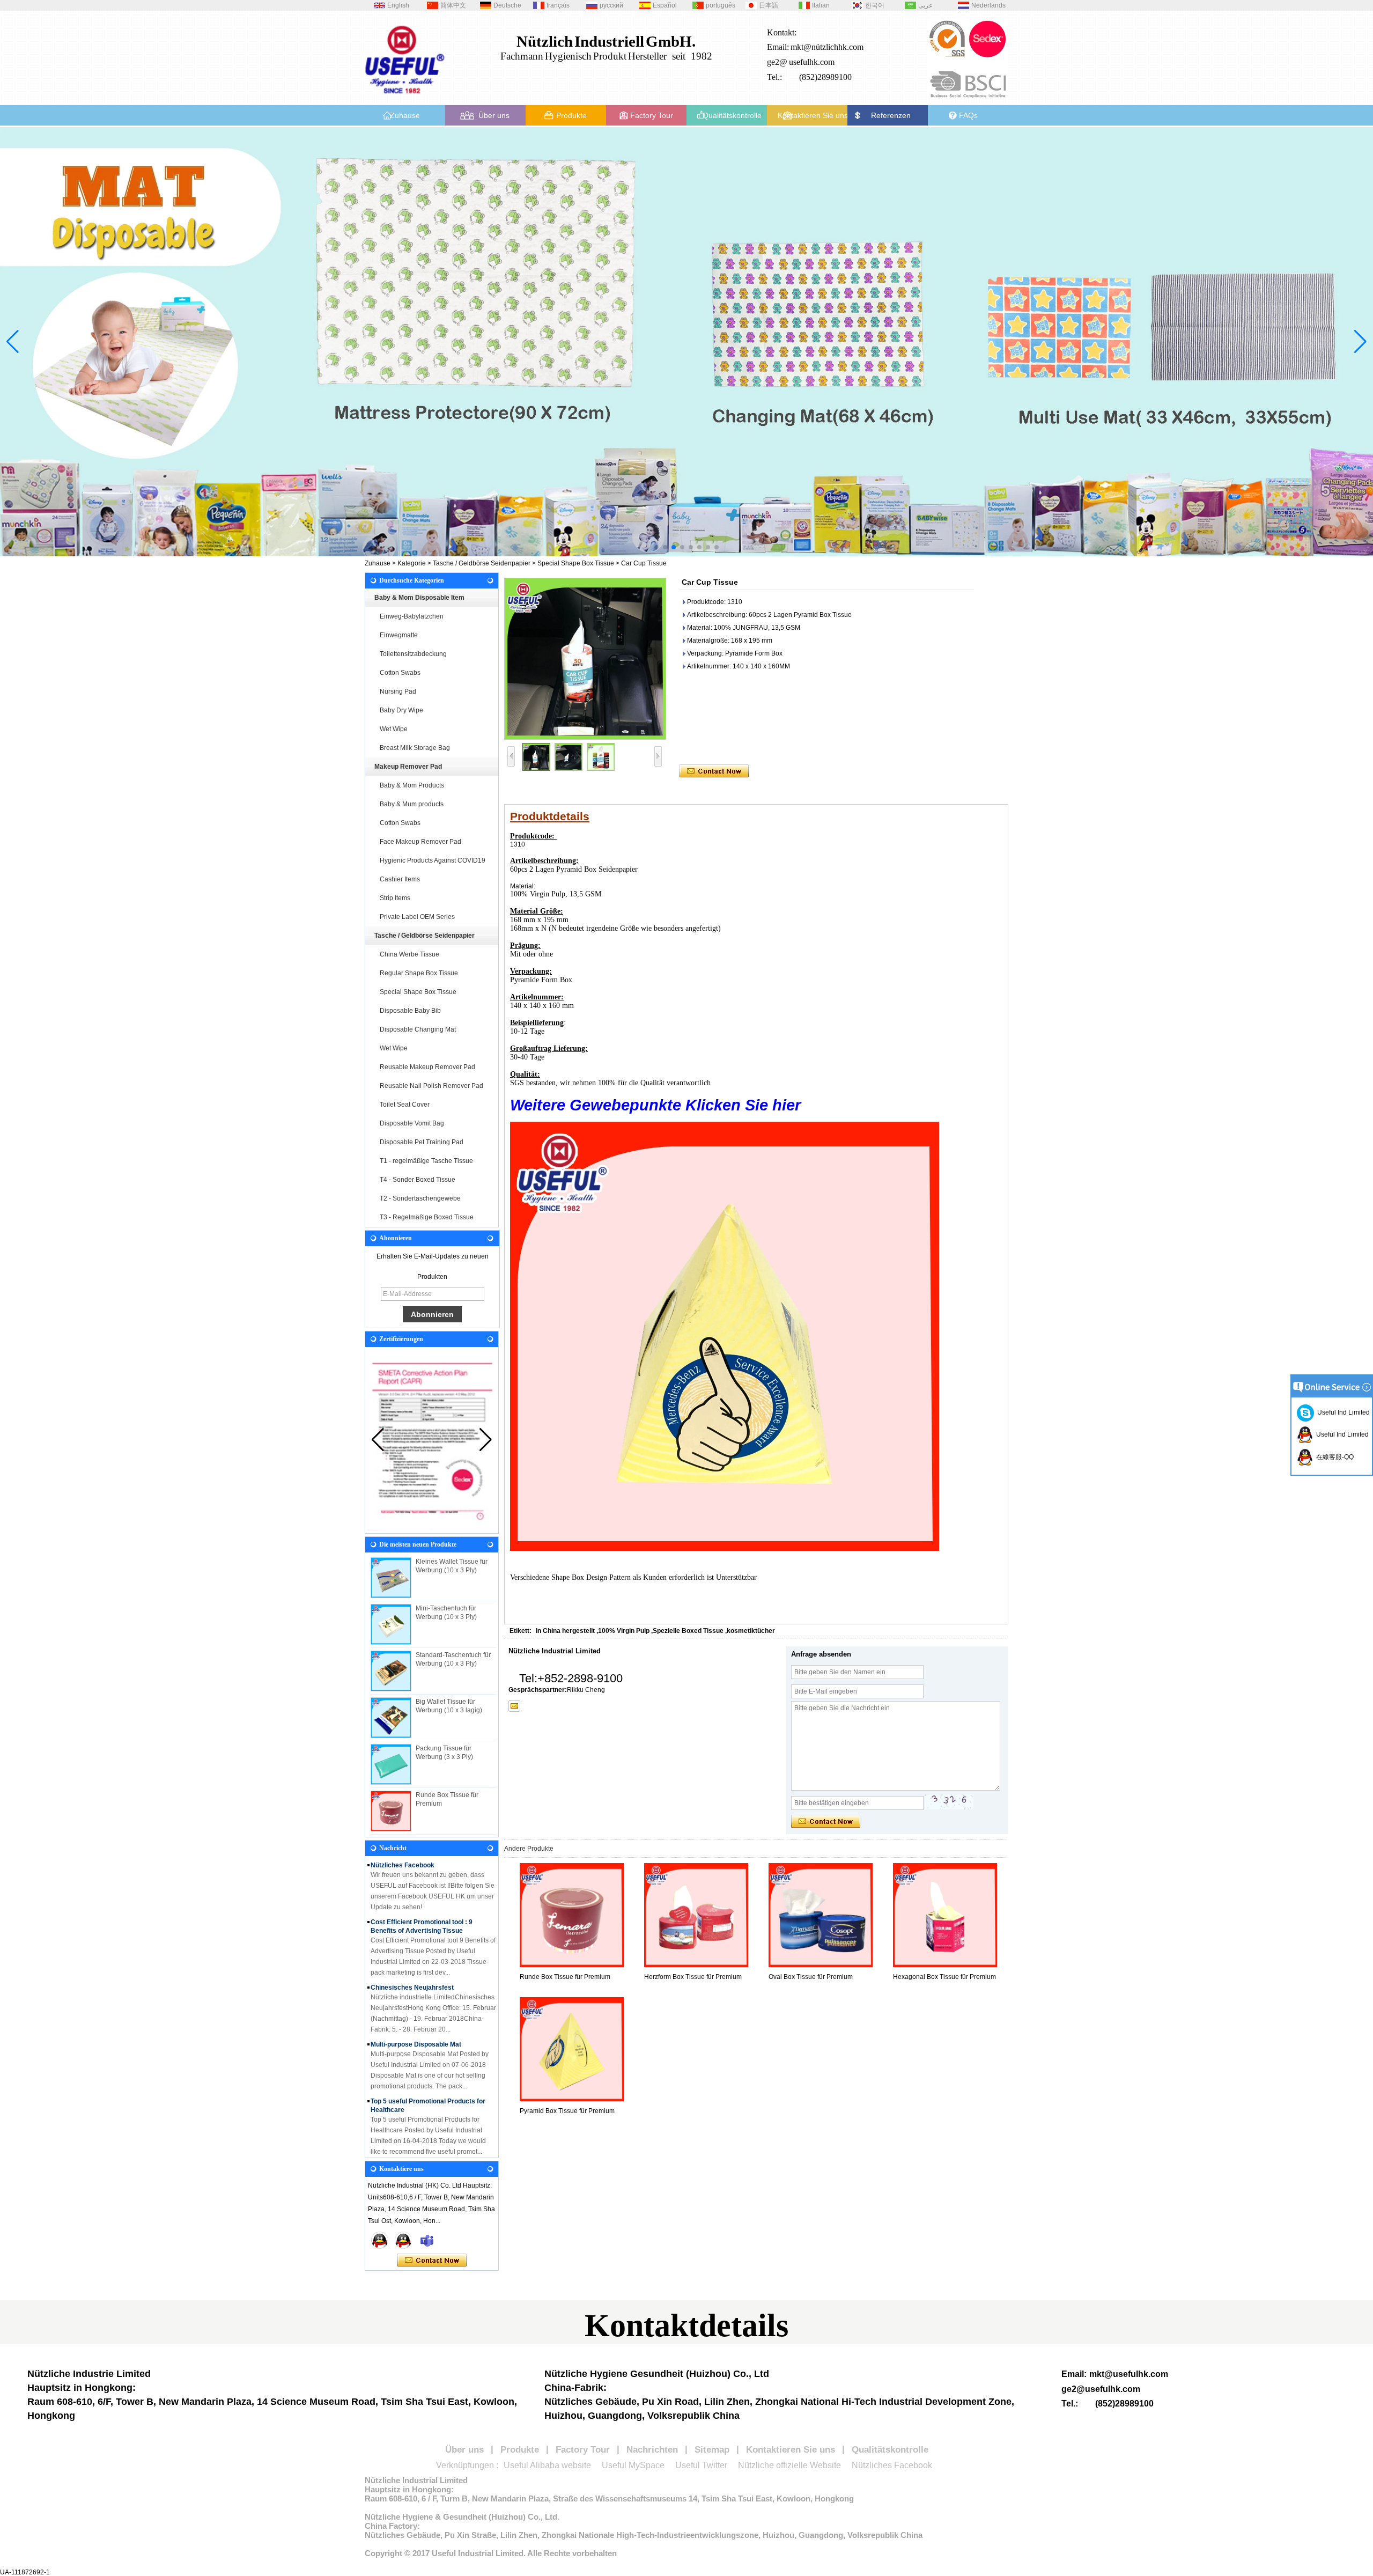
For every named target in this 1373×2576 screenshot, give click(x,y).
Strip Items (395, 898)
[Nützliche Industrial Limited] (405, 98)
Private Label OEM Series (417, 917)
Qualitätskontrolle (732, 115)
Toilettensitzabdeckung (413, 654)
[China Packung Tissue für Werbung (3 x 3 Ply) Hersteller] (391, 1764)
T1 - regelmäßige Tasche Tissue (426, 1161)
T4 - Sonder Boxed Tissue (418, 1180)
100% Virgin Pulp (624, 1631)
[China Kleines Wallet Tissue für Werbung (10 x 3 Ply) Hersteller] (391, 1578)
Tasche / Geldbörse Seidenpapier (482, 563)
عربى (925, 5)
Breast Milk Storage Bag (415, 748)
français (558, 5)
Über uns (494, 115)
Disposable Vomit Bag (412, 1123)
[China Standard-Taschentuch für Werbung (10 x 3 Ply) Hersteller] (391, 1671)
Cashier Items (400, 879)
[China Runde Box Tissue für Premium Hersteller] (391, 1811)
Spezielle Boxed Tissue (688, 1631)
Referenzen (891, 115)
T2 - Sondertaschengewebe (420, 1198)
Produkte (571, 115)
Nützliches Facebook (892, 2465)
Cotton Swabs (400, 673)
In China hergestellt (565, 1631)
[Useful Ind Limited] (403, 2240)
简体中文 (453, 5)
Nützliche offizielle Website (789, 2465)
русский (611, 5)
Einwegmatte (399, 635)
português (721, 5)
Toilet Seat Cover (405, 1105)
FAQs (968, 115)
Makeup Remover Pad (408, 767)
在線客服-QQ (1333, 1457)
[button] (656, 547)
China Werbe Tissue (409, 954)
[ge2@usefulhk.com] (514, 1706)
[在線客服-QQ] (380, 2240)
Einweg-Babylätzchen (412, 616)
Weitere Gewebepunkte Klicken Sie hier (655, 1105)
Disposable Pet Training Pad (422, 1142)
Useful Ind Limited (1342, 1412)
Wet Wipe (394, 729)
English (398, 5)
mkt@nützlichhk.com (827, 47)
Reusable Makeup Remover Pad (427, 1067)
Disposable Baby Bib (410, 1011)
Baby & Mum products (412, 804)
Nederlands (988, 5)
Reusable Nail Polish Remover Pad (431, 1086)
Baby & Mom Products (412, 785)
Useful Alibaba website (547, 2465)
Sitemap (712, 2450)
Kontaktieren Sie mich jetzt (432, 2261)
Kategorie (412, 563)
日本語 (769, 5)
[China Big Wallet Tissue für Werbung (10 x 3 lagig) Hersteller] (391, 1718)
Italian (821, 5)
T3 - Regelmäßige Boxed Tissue (427, 1217)
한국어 (875, 5)
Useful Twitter (701, 2465)
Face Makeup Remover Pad (420, 842)
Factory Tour (652, 115)
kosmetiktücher (751, 1631)
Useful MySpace (633, 2465)
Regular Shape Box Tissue (419, 973)
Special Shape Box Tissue (576, 563)
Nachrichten (652, 2450)
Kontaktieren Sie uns (813, 115)
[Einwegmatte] (686, 342)
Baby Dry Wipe (401, 710)
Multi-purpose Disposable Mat (416, 2011)
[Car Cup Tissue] (585, 659)
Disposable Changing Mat (418, 1029)
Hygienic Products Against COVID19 (433, 860)
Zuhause (405, 115)
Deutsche (507, 5)
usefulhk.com (812, 62)
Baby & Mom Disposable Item (419, 598)
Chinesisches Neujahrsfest (412, 1954)
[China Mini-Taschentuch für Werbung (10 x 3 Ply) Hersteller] (391, 1624)
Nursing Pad (398, 691)
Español (665, 5)
